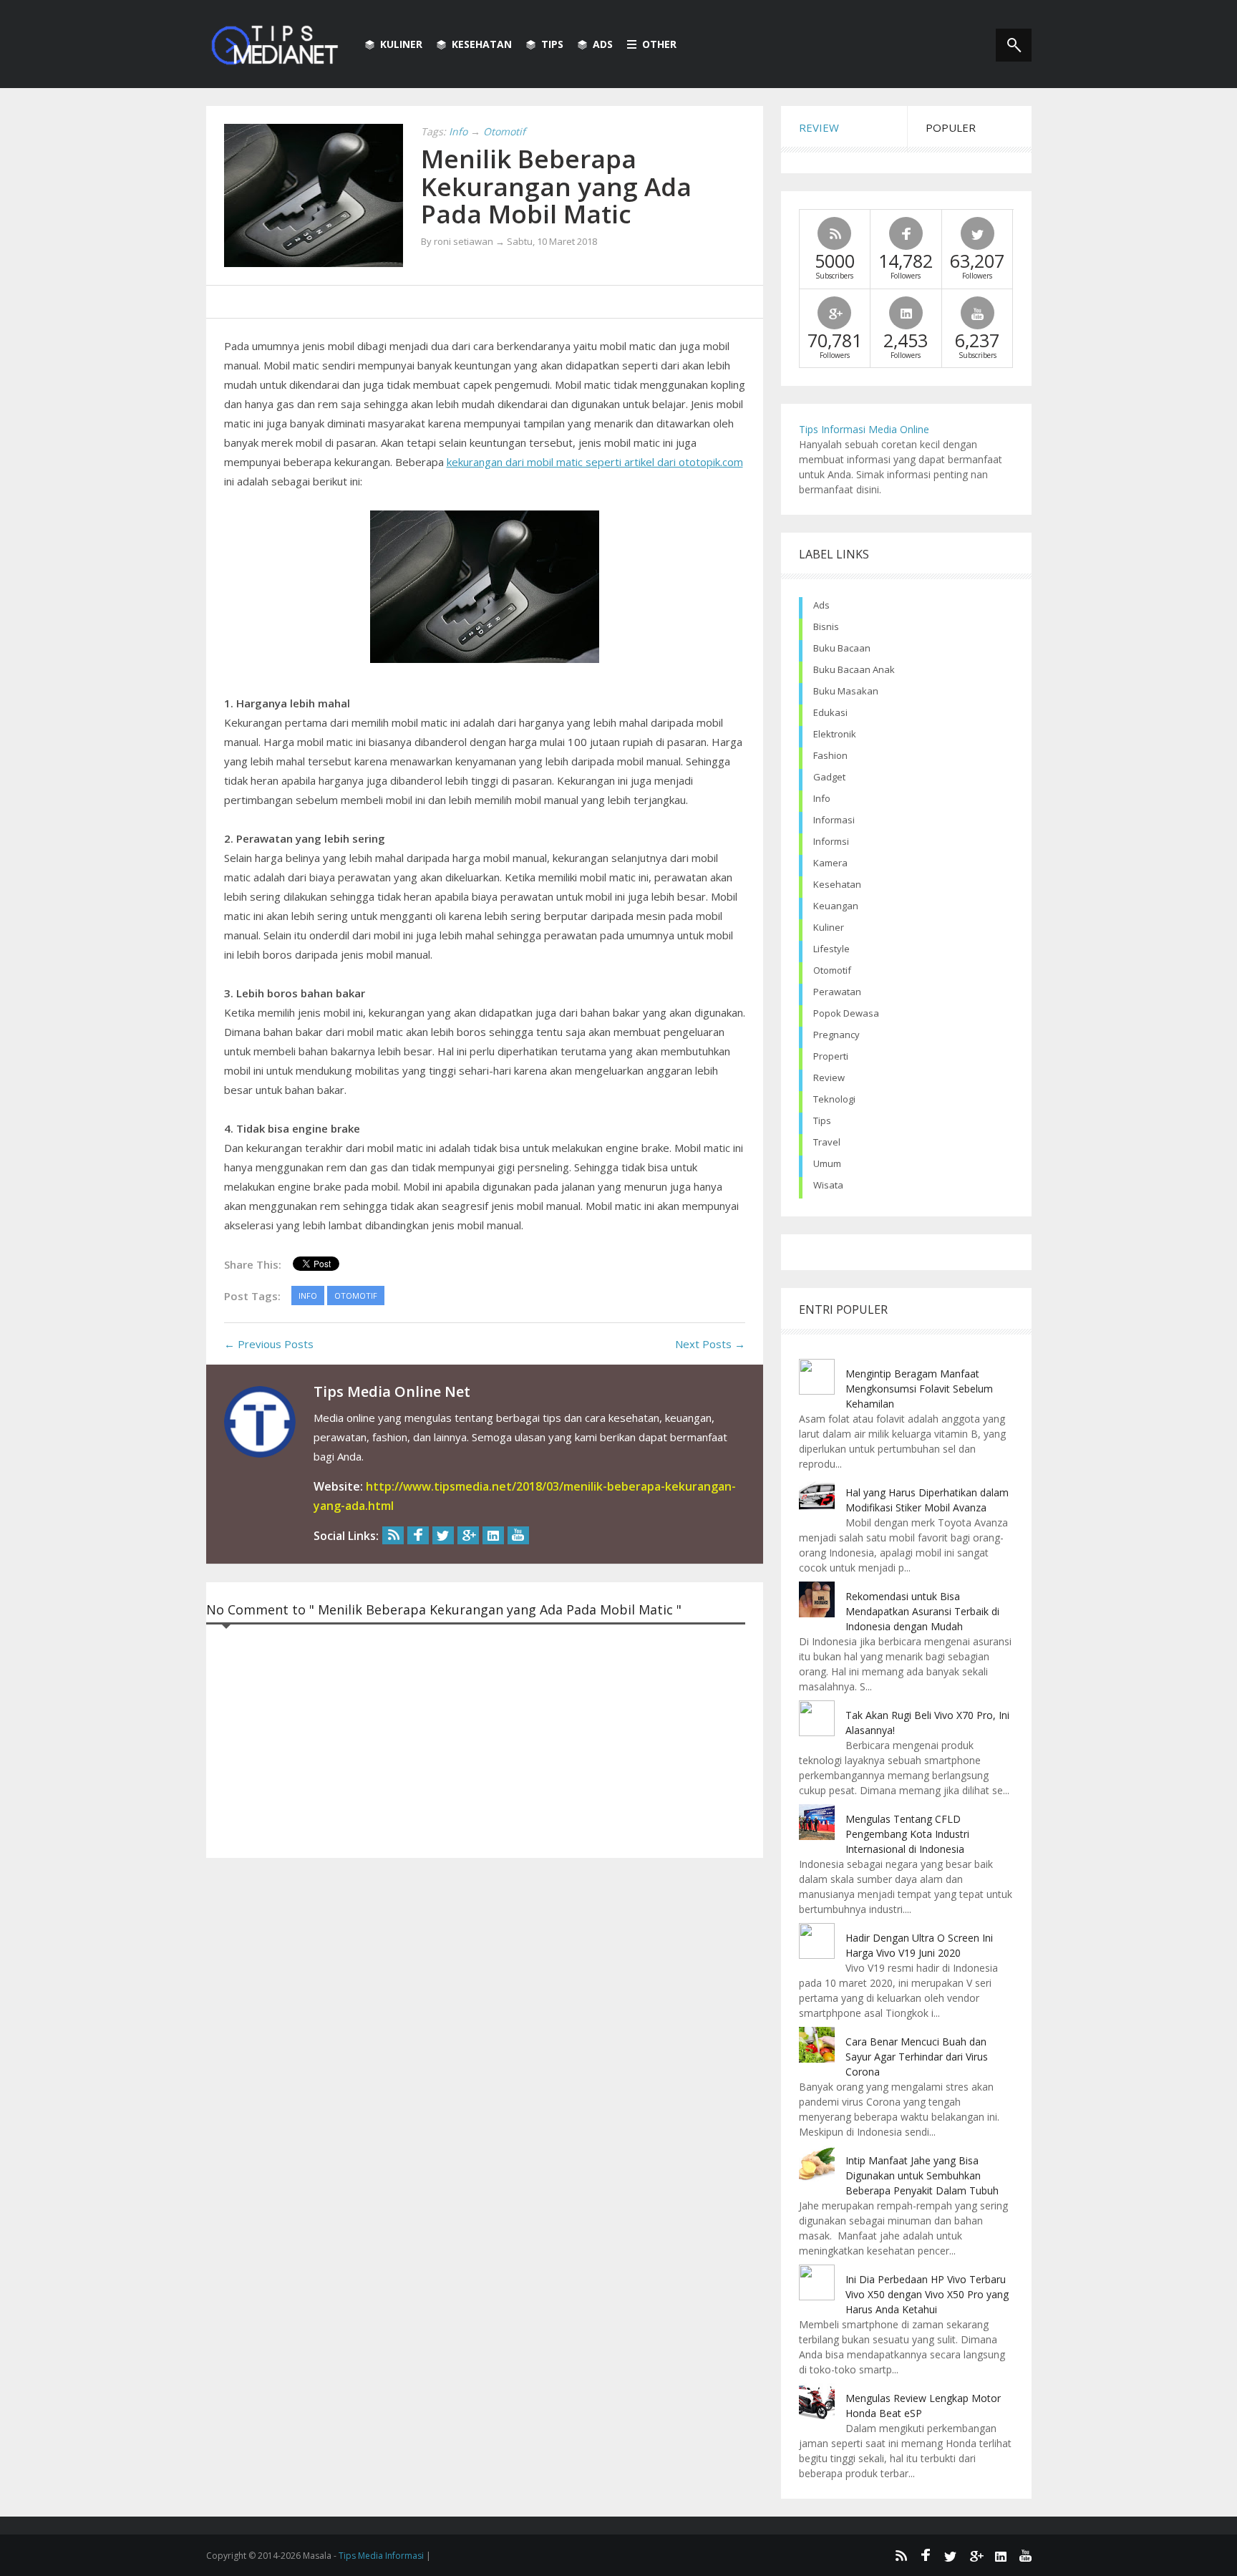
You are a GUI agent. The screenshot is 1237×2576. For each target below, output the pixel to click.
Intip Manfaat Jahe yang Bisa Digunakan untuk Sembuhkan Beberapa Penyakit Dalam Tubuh (922, 2175)
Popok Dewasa (846, 1013)
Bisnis (826, 626)
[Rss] (393, 1535)
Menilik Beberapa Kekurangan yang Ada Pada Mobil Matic (556, 186)
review (829, 1078)
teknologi (834, 1099)
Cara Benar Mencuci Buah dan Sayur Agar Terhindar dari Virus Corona (917, 2057)
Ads (603, 44)
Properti (831, 1056)
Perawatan (837, 992)
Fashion (830, 755)
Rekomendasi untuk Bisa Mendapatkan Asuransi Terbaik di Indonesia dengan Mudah (922, 1611)
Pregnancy (836, 1035)
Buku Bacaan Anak (854, 669)
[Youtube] (518, 1535)
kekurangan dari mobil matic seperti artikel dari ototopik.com (595, 462)
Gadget (829, 777)
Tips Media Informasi (381, 2556)
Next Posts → (710, 1344)
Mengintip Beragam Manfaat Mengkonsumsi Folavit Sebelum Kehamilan (919, 1389)
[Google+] (468, 1535)
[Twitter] (443, 1535)
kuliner (829, 927)
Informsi (831, 841)
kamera (830, 863)
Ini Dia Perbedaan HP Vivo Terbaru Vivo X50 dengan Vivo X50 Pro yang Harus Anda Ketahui (927, 2294)
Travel (827, 1142)
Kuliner (401, 44)
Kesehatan (482, 44)
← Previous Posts (269, 1344)
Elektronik (835, 734)
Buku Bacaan (842, 648)
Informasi (834, 820)
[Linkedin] (493, 1535)
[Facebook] (418, 1535)
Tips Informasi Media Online (864, 429)
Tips (552, 44)
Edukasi (830, 712)
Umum (827, 1163)
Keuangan (836, 906)
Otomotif (832, 970)
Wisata (828, 1185)
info (822, 798)
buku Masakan (846, 691)
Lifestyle (831, 949)
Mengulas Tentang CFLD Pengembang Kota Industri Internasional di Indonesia (907, 1834)
